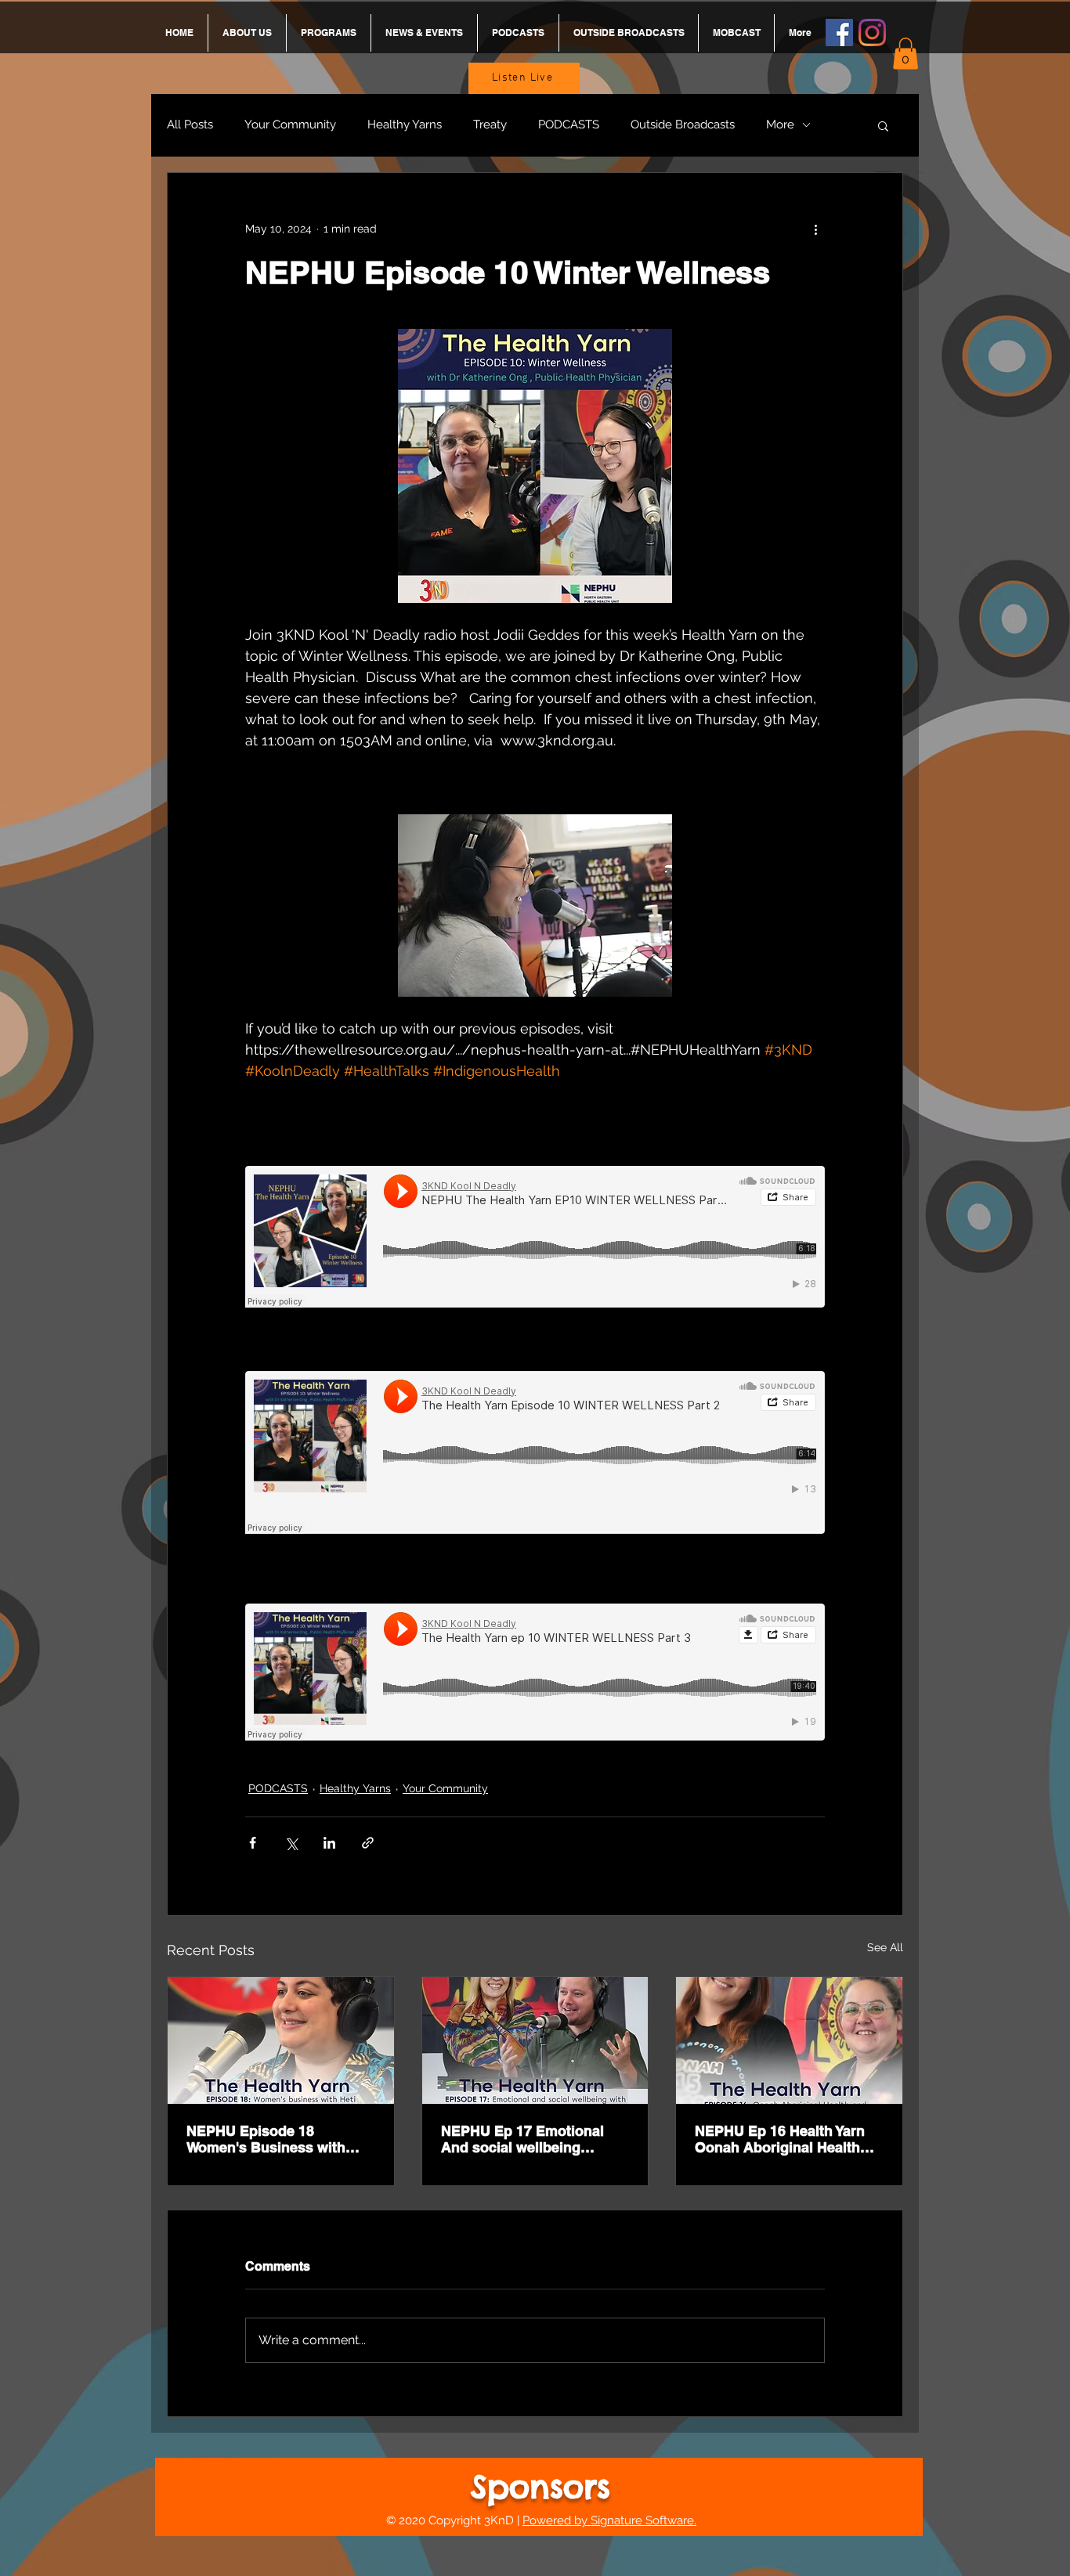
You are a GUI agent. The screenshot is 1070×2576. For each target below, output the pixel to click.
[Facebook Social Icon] (839, 32)
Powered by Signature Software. (609, 2520)
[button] (906, 54)
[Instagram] (872, 32)
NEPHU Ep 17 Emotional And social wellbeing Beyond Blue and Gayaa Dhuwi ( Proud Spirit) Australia (522, 2139)
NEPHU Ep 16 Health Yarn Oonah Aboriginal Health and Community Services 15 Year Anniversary (789, 2139)
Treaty (490, 124)
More (780, 124)
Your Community (290, 124)
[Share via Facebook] (253, 1843)
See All (885, 1947)
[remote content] (535, 1237)
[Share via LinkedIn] (329, 1843)
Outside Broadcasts (683, 124)
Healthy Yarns (405, 124)
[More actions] (815, 229)
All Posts (190, 124)
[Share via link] (368, 1843)
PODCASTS (569, 124)
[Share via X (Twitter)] (291, 1843)
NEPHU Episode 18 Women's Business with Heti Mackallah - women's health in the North (271, 2139)
